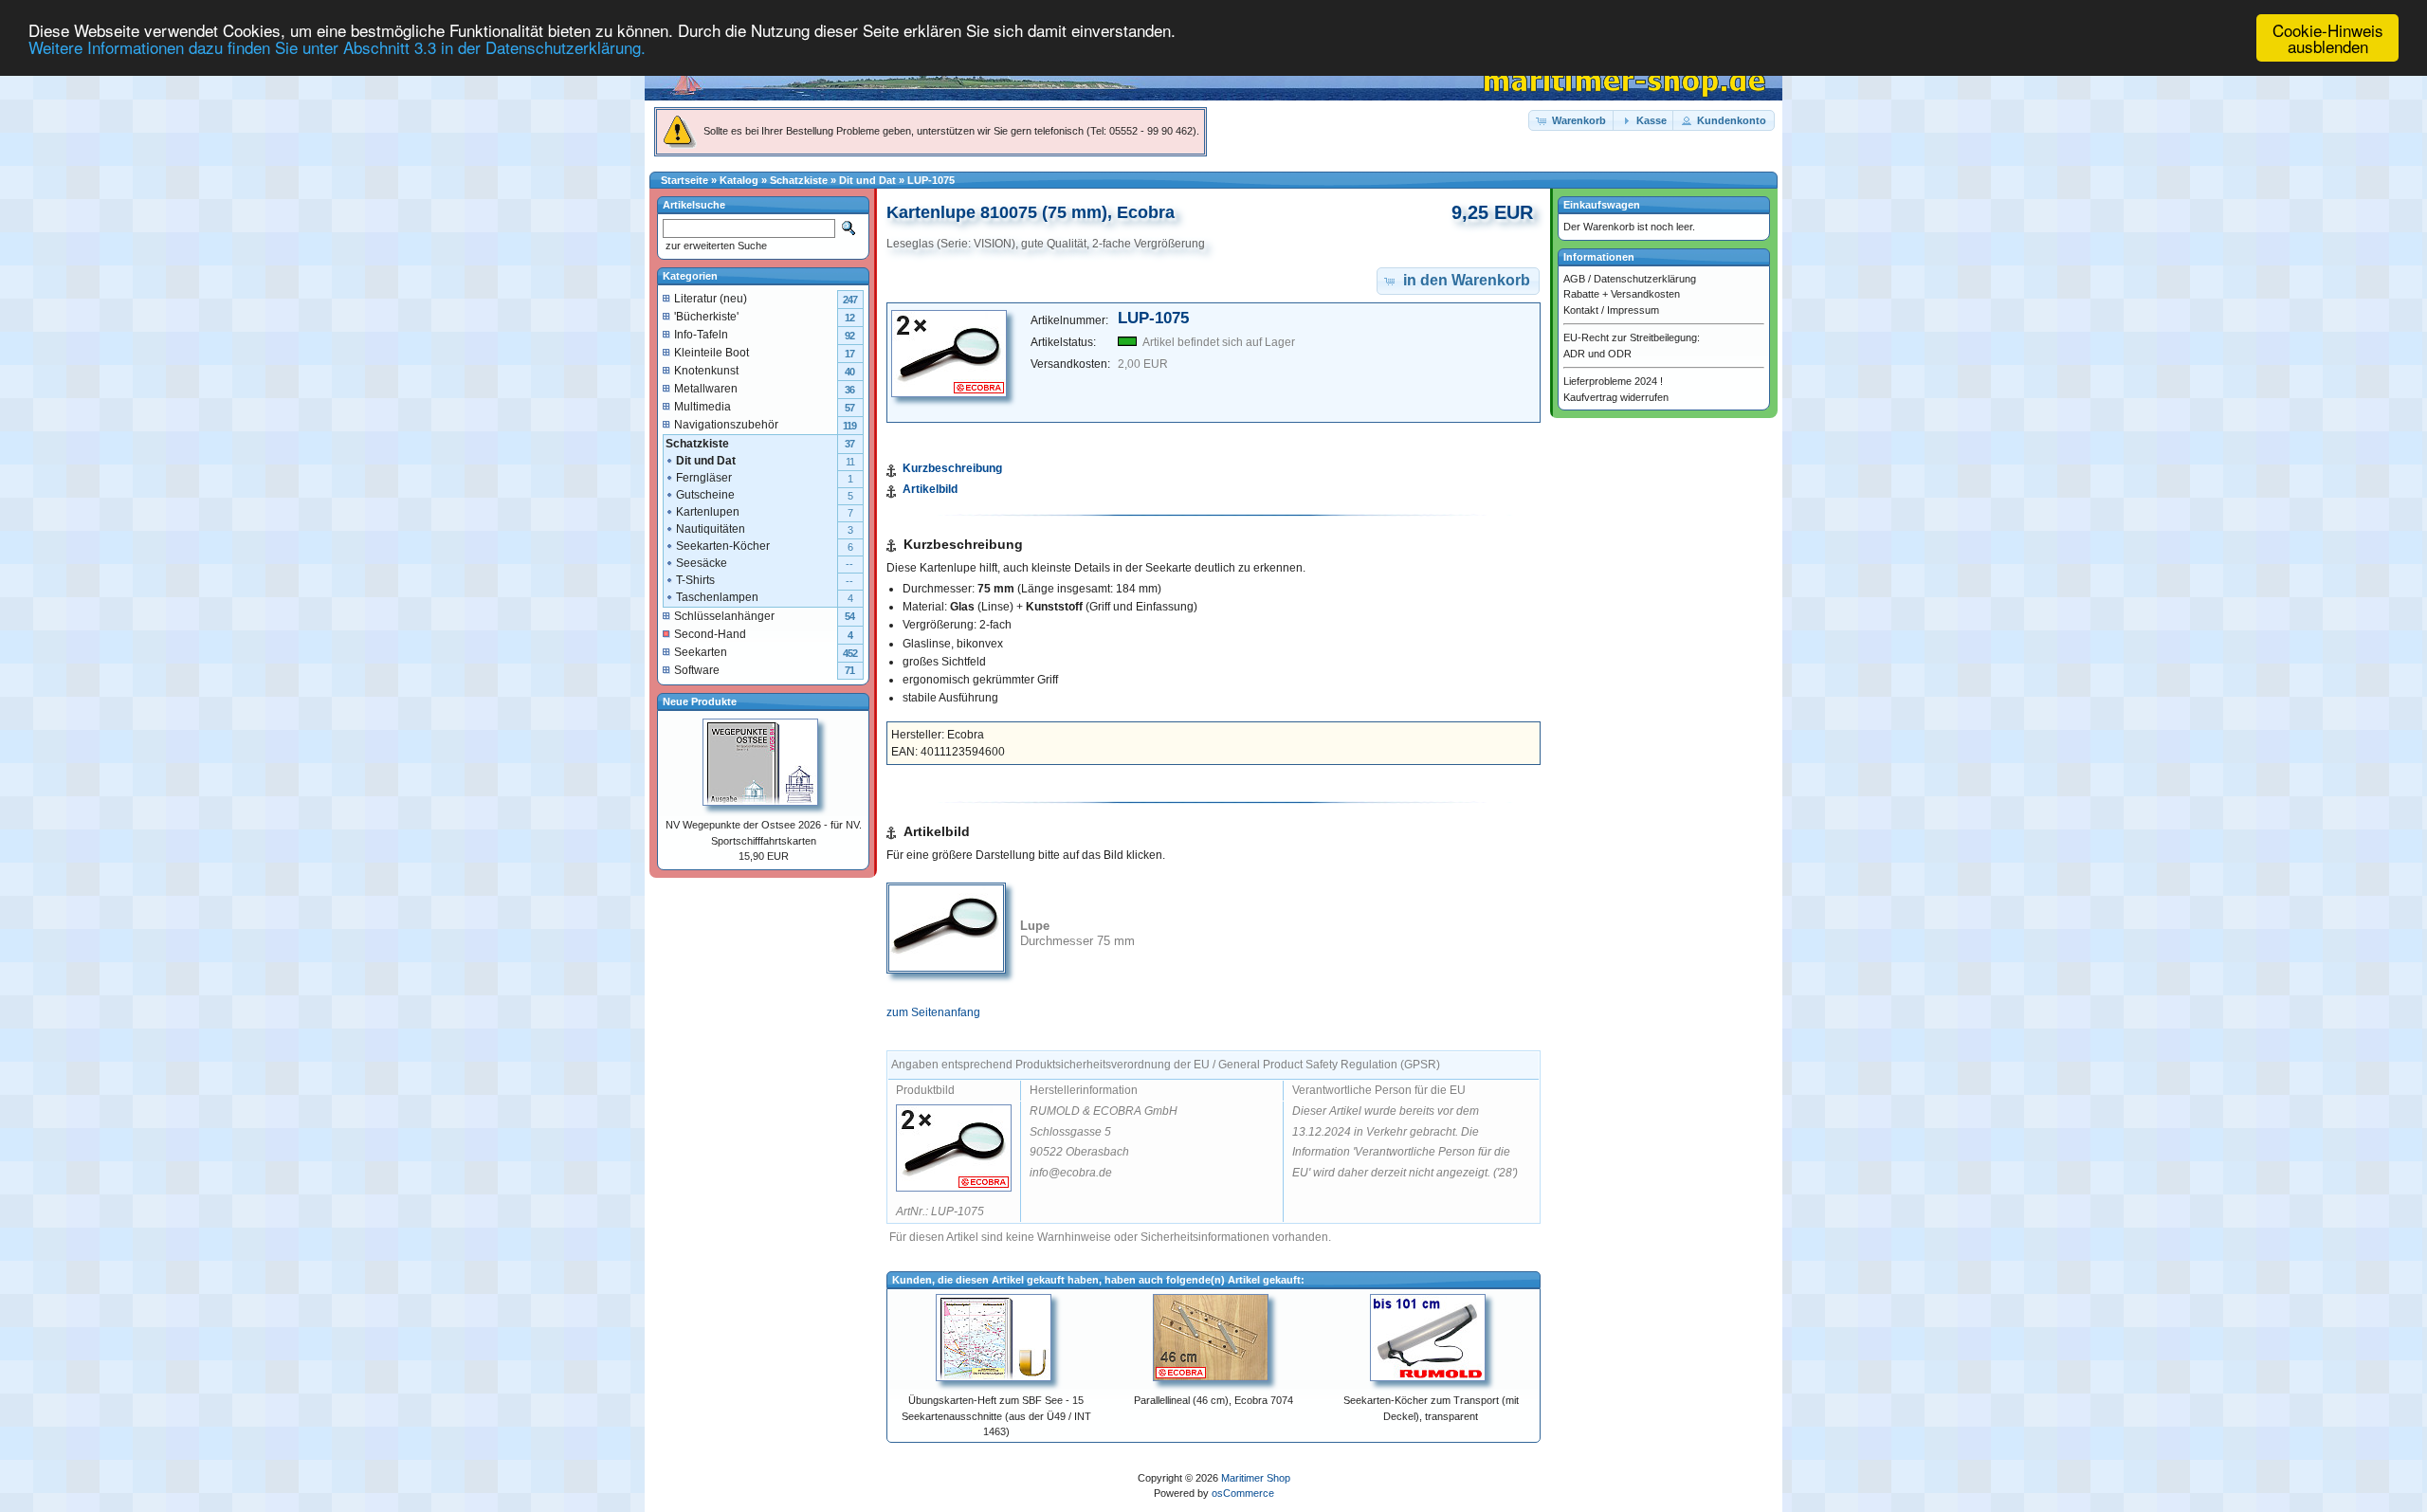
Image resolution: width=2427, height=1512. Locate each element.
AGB (1574, 279)
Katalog (739, 180)
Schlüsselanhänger (724, 616)
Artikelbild (930, 489)
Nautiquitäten (711, 529)
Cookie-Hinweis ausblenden (2328, 38)
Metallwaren (706, 389)
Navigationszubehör (726, 425)
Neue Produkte (700, 701)
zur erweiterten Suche (715, 246)
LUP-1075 (931, 180)
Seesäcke (702, 563)
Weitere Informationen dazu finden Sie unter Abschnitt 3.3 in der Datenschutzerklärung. (337, 47)
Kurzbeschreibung (952, 468)
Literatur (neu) (711, 299)
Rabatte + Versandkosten (1622, 294)
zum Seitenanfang (933, 1012)
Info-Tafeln (701, 335)
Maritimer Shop (1256, 1478)
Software (697, 670)
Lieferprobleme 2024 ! (1613, 381)
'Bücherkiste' (706, 317)
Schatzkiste (799, 180)
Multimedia (703, 407)
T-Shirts (695, 580)
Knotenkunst (706, 371)
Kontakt (1581, 310)
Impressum (1633, 310)
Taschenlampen (717, 597)
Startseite (684, 180)
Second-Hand (710, 634)
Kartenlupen (708, 512)
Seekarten (701, 652)
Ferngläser (704, 478)
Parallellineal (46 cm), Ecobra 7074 (1213, 1400)
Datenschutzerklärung (1645, 279)
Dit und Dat (867, 180)
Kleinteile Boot (712, 353)
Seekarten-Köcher (723, 546)
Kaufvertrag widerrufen (1616, 397)
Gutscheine (705, 495)
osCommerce (1243, 1493)
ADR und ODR (1597, 354)
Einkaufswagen (1602, 205)
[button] (1572, 121)
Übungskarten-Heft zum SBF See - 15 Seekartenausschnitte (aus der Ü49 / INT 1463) (996, 1416)
